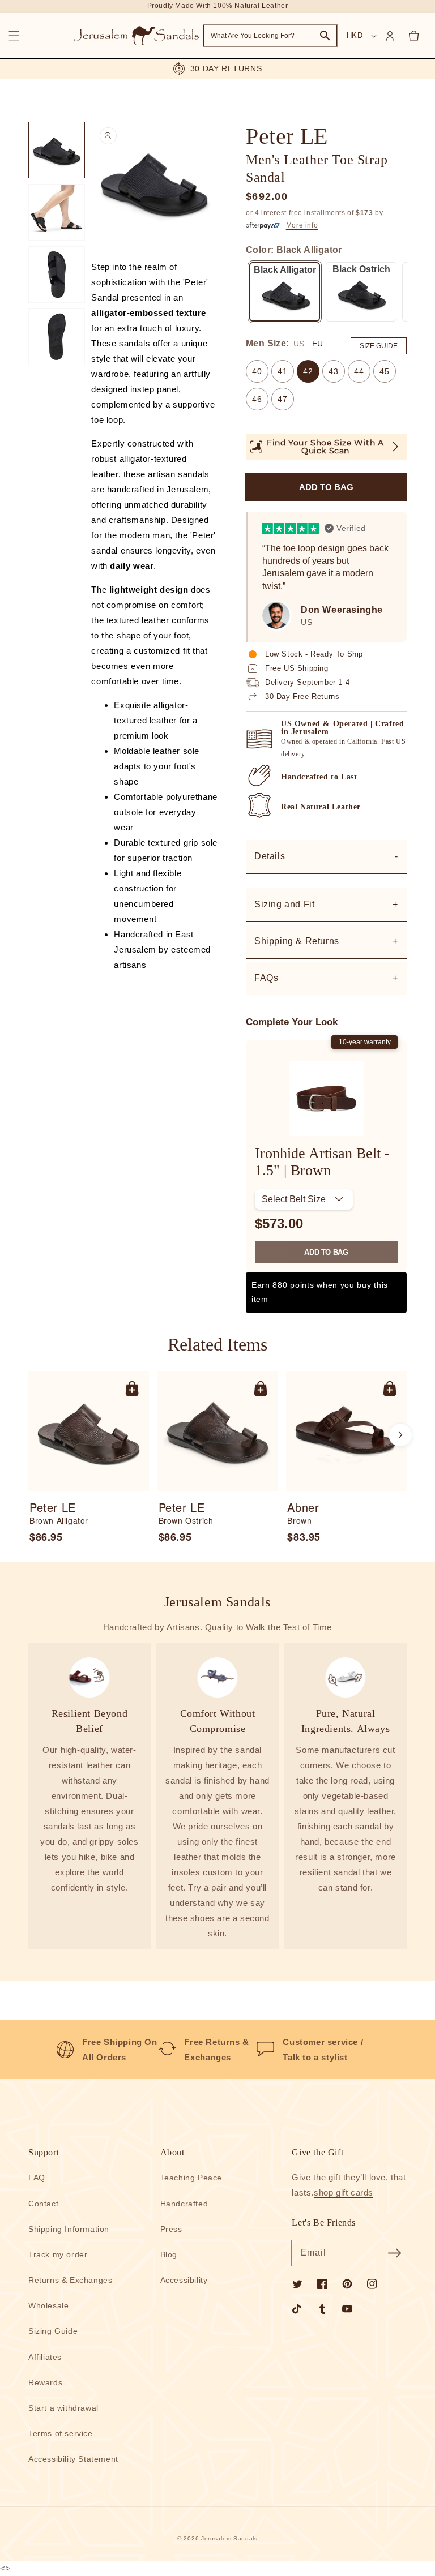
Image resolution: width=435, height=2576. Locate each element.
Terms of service (61, 2433)
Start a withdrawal (63, 2408)
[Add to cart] (132, 1388)
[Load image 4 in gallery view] (57, 337)
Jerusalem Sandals (229, 2538)
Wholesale (48, 2305)
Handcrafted (184, 2204)
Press (171, 2229)
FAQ (37, 2178)
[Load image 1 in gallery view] (57, 150)
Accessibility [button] (184, 2280)
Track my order (58, 2254)
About (172, 2152)
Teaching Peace (191, 2178)
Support (44, 2152)
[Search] (325, 36)
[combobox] (270, 36)
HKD (355, 35)
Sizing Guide (53, 2331)
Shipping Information (69, 2229)
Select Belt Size (294, 1199)
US (299, 344)
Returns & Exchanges (70, 2280)
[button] (14, 36)
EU (317, 344)
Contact (43, 2204)
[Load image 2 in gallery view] (57, 212)
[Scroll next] (400, 1435)
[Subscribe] (394, 2253)
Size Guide (379, 346)
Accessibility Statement (73, 2459)
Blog (169, 2254)
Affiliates (45, 2357)
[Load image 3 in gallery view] (57, 275)
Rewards (45, 2382)
